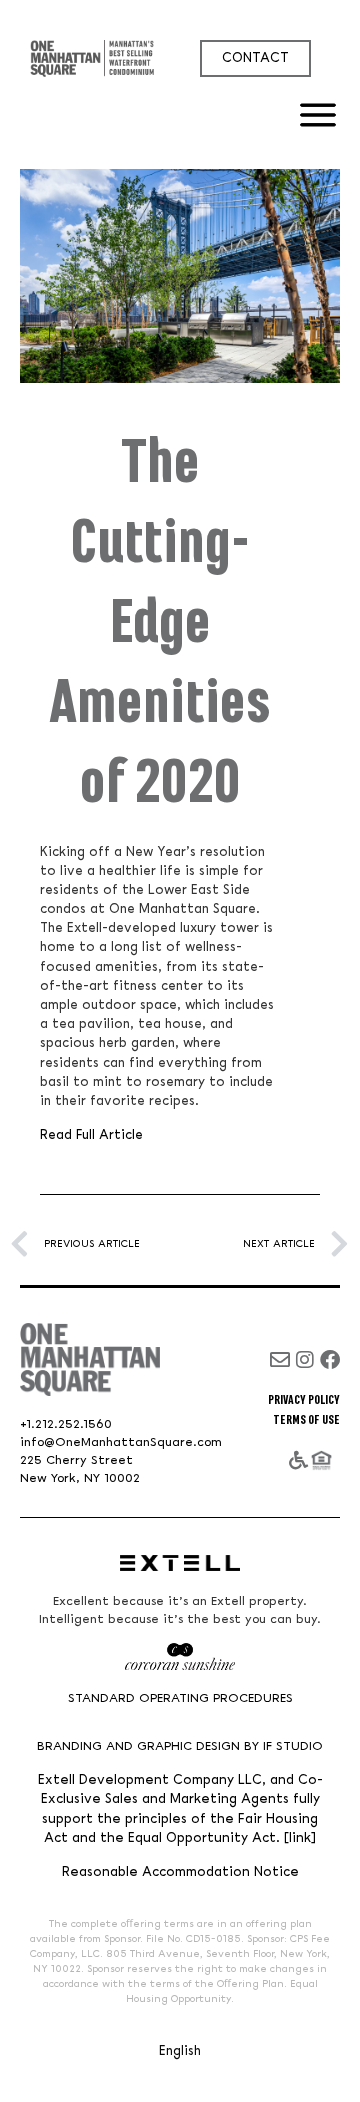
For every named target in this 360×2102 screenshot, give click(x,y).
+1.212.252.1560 (66, 1424)
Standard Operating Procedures (180, 1698)
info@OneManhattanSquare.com (121, 1442)
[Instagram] (305, 1360)
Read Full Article (91, 1135)
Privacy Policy (304, 1400)
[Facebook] (330, 1360)
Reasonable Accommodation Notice (180, 1872)
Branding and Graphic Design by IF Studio (180, 1746)
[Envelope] (280, 1360)
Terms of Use (306, 1420)
